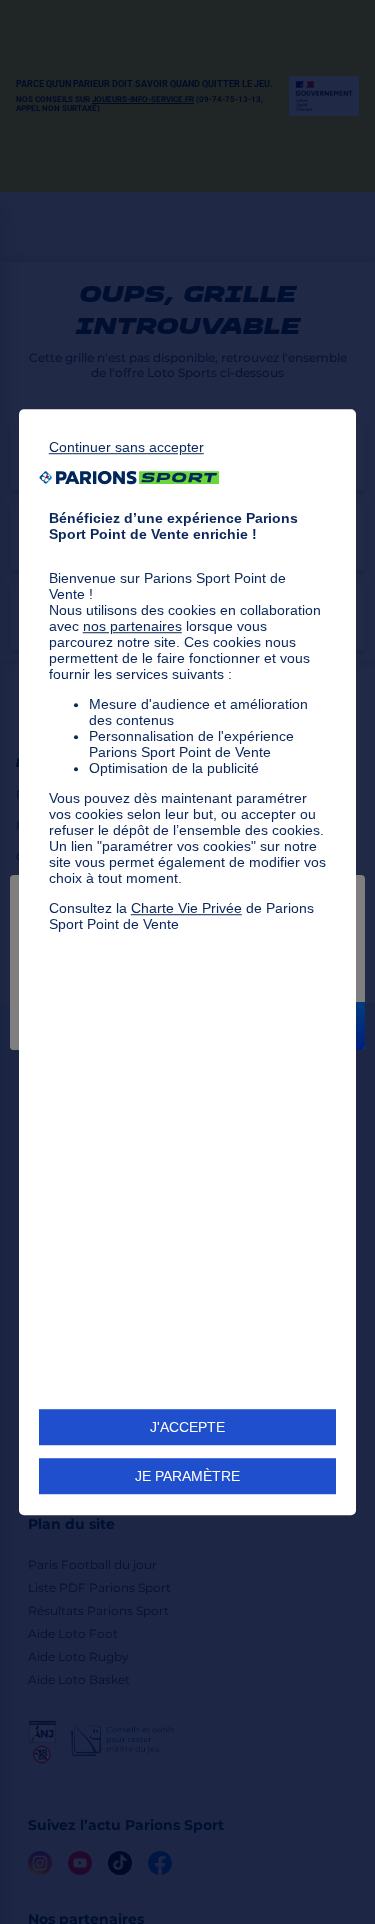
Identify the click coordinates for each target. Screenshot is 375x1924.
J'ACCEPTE (187, 1427)
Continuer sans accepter (126, 447)
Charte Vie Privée (186, 908)
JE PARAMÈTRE (187, 1476)
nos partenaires (132, 626)
